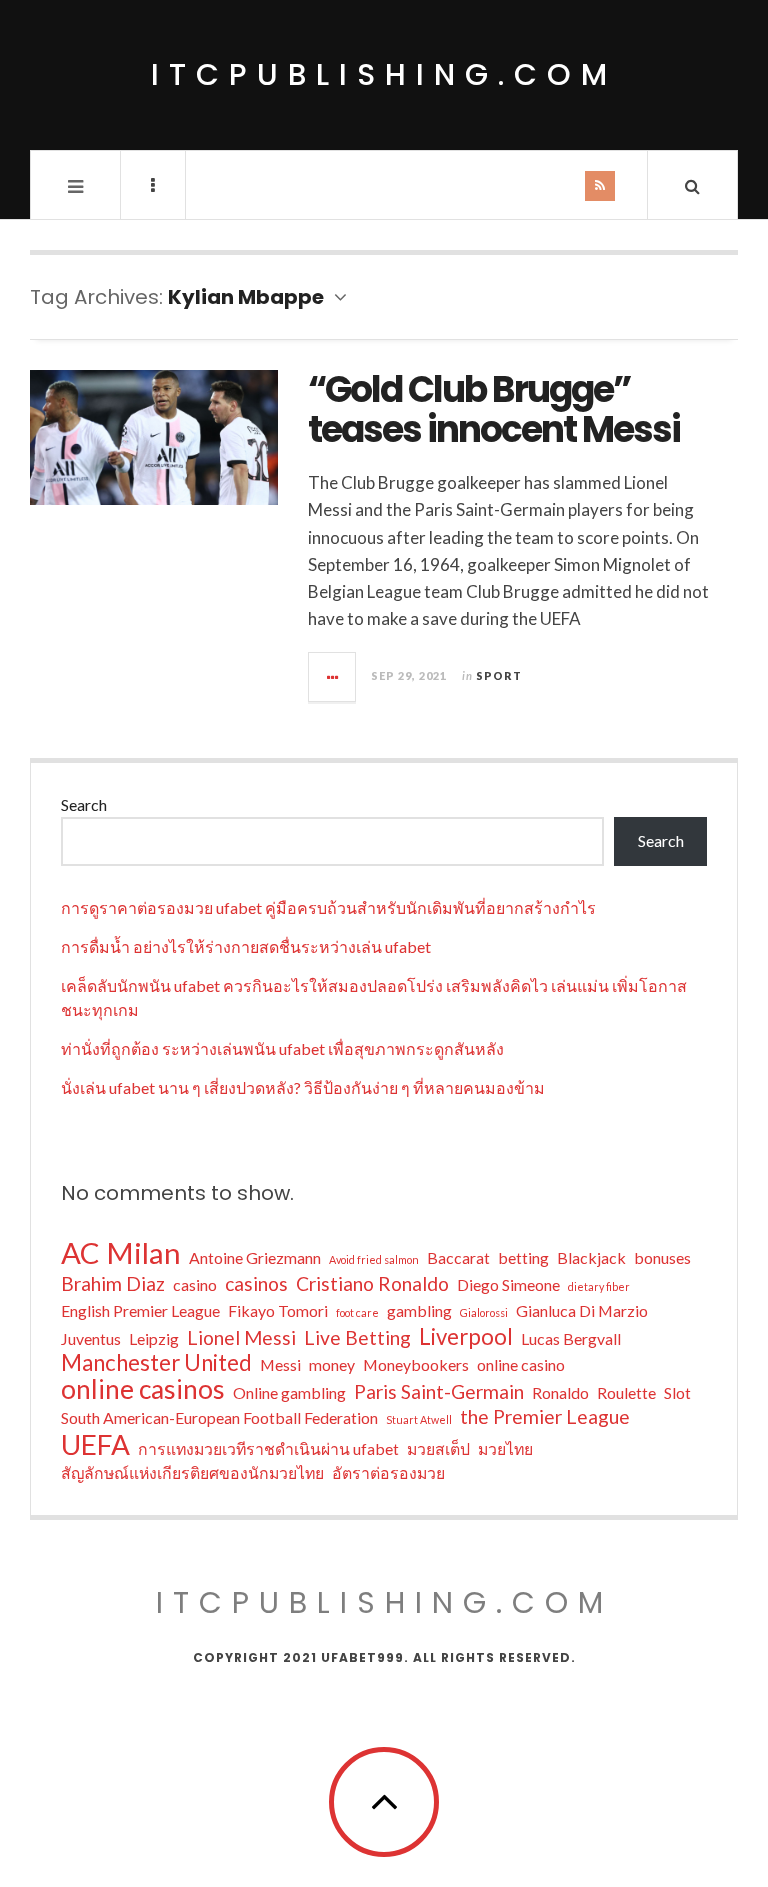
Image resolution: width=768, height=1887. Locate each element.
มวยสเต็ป (438, 1448)
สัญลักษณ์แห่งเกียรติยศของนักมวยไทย (192, 1472)
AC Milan (121, 1253)
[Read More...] (333, 677)
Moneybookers (416, 1364)
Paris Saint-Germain (439, 1391)
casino (195, 1284)
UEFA (95, 1444)
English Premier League (140, 1310)
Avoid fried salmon (374, 1259)
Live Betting (357, 1337)
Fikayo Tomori (278, 1310)
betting (523, 1257)
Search (84, 804)
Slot (677, 1392)
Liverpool (466, 1337)
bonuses (662, 1257)
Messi (280, 1364)
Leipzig (154, 1338)
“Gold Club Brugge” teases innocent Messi (494, 409)
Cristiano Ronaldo (372, 1283)
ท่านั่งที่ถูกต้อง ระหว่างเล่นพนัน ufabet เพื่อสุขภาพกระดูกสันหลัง (282, 1048)
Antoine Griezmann (255, 1257)
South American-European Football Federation (219, 1417)
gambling (419, 1310)
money (332, 1364)
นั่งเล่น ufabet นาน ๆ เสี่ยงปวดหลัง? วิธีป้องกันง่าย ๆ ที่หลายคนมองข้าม (303, 1087)
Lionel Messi (241, 1337)
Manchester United (156, 1363)
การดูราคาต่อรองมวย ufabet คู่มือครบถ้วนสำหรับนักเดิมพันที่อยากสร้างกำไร (328, 907)
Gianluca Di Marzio (582, 1310)
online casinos (143, 1389)
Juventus (91, 1338)
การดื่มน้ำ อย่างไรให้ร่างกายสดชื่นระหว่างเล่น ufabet (246, 946)
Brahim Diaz (113, 1283)
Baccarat (458, 1257)
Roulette (626, 1392)
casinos (256, 1283)
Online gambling (289, 1392)
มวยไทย (505, 1448)
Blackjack (591, 1257)
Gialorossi (484, 1312)
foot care (357, 1312)
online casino (521, 1364)
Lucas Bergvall (571, 1338)
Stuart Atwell (419, 1419)
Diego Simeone (508, 1284)
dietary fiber (599, 1286)
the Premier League (545, 1416)
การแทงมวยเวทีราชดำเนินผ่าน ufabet (268, 1448)
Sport (499, 675)
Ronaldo (560, 1392)
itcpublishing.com (384, 74)
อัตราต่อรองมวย (388, 1472)
